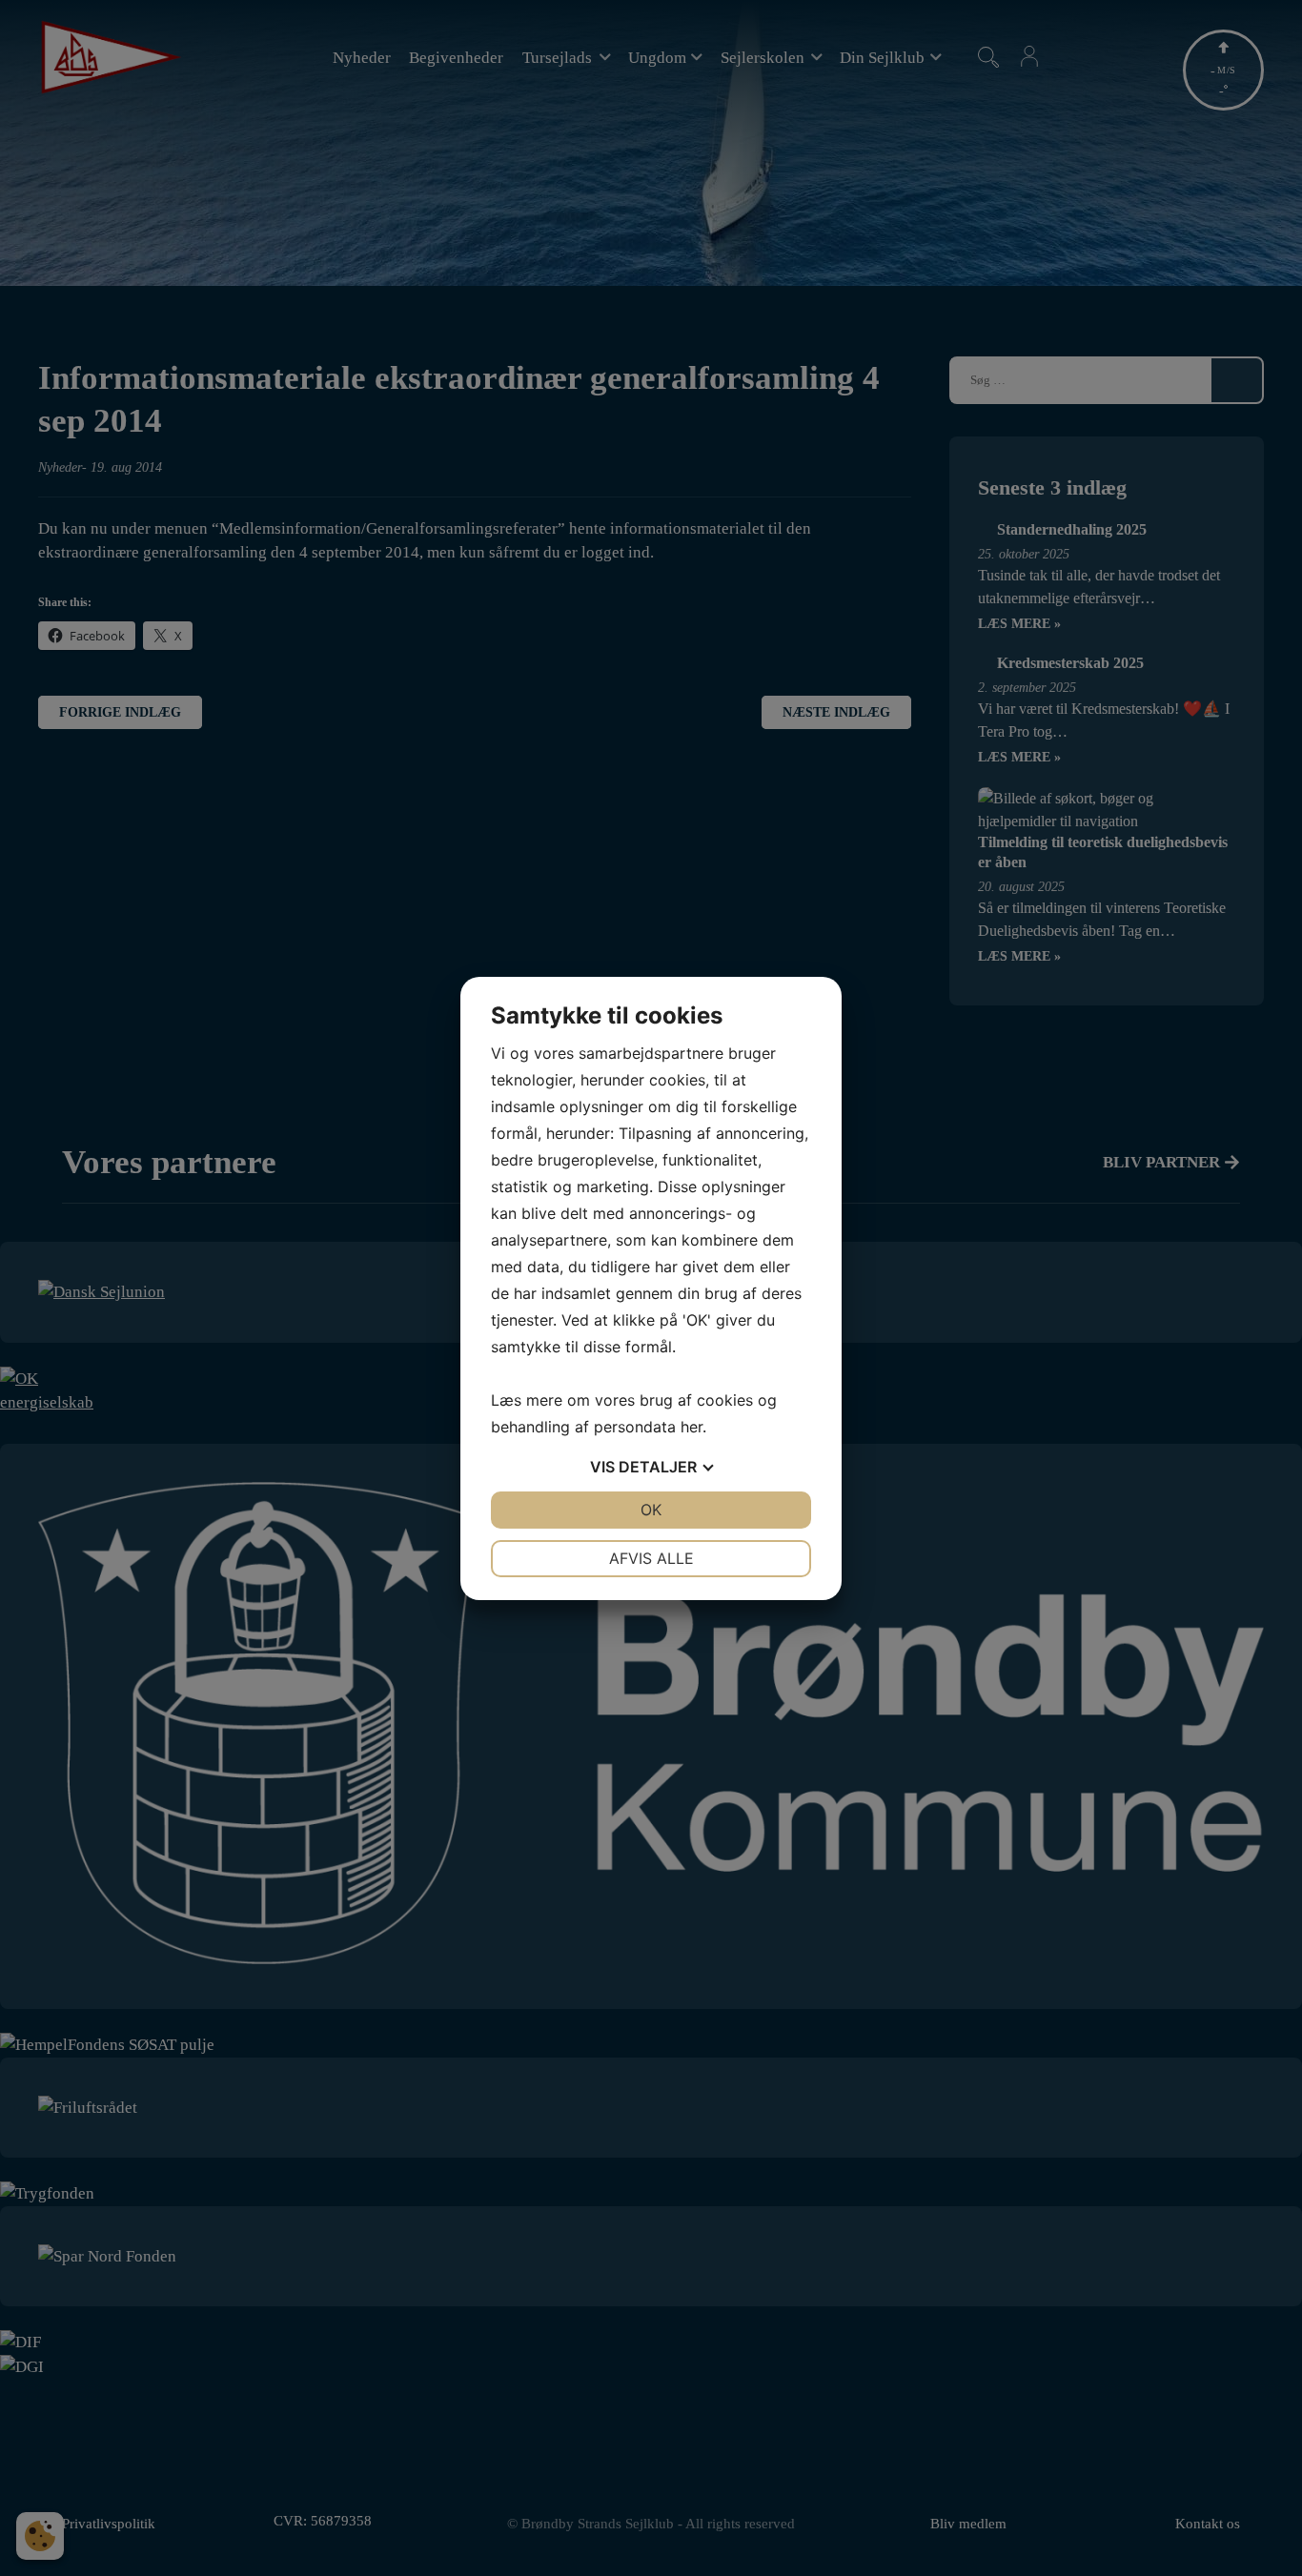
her (692, 1427)
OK (651, 1510)
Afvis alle (651, 1558)
